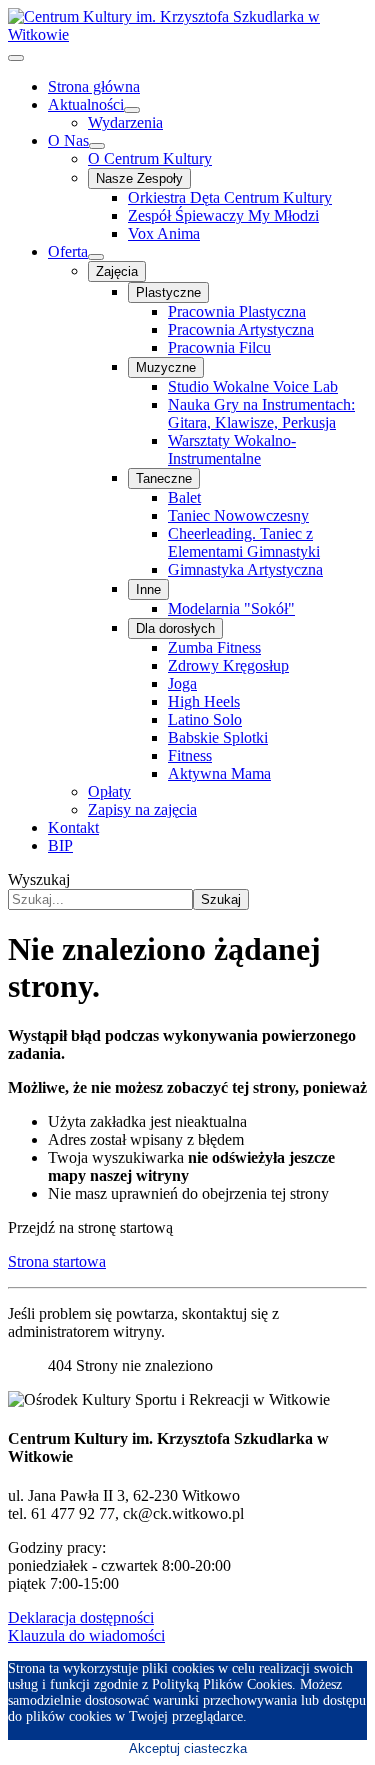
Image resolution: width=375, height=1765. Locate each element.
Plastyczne (168, 292)
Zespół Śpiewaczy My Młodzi (223, 215)
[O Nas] (97, 146)
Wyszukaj (39, 879)
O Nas (68, 140)
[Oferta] (96, 257)
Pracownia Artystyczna (241, 329)
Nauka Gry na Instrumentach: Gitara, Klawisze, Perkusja (261, 413)
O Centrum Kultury (150, 158)
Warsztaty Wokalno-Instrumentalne (232, 449)
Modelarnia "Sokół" (231, 608)
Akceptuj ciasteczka (188, 1748)
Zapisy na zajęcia (142, 809)
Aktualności (86, 104)
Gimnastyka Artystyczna (245, 569)
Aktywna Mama (219, 773)
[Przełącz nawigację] (16, 58)
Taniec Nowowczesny (238, 515)
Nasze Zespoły (139, 178)
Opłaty (109, 791)
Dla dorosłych (175, 628)
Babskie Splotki (218, 737)
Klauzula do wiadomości (86, 1635)
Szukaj (221, 899)
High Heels (204, 701)
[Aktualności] (132, 110)
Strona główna (94, 86)
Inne (148, 589)
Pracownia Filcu (219, 347)
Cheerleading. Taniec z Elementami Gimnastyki (244, 542)
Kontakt (73, 827)
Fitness (190, 755)
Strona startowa (57, 1261)
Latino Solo (205, 719)
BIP (60, 845)
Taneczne (164, 478)
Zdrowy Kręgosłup (228, 665)
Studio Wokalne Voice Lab (253, 386)
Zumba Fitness (214, 647)
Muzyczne (166, 367)
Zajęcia (117, 271)
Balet (184, 497)
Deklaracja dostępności (81, 1617)
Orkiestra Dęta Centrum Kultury (230, 197)
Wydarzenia (125, 122)
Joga (182, 683)
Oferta (68, 251)
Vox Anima (164, 233)
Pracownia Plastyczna (237, 311)
